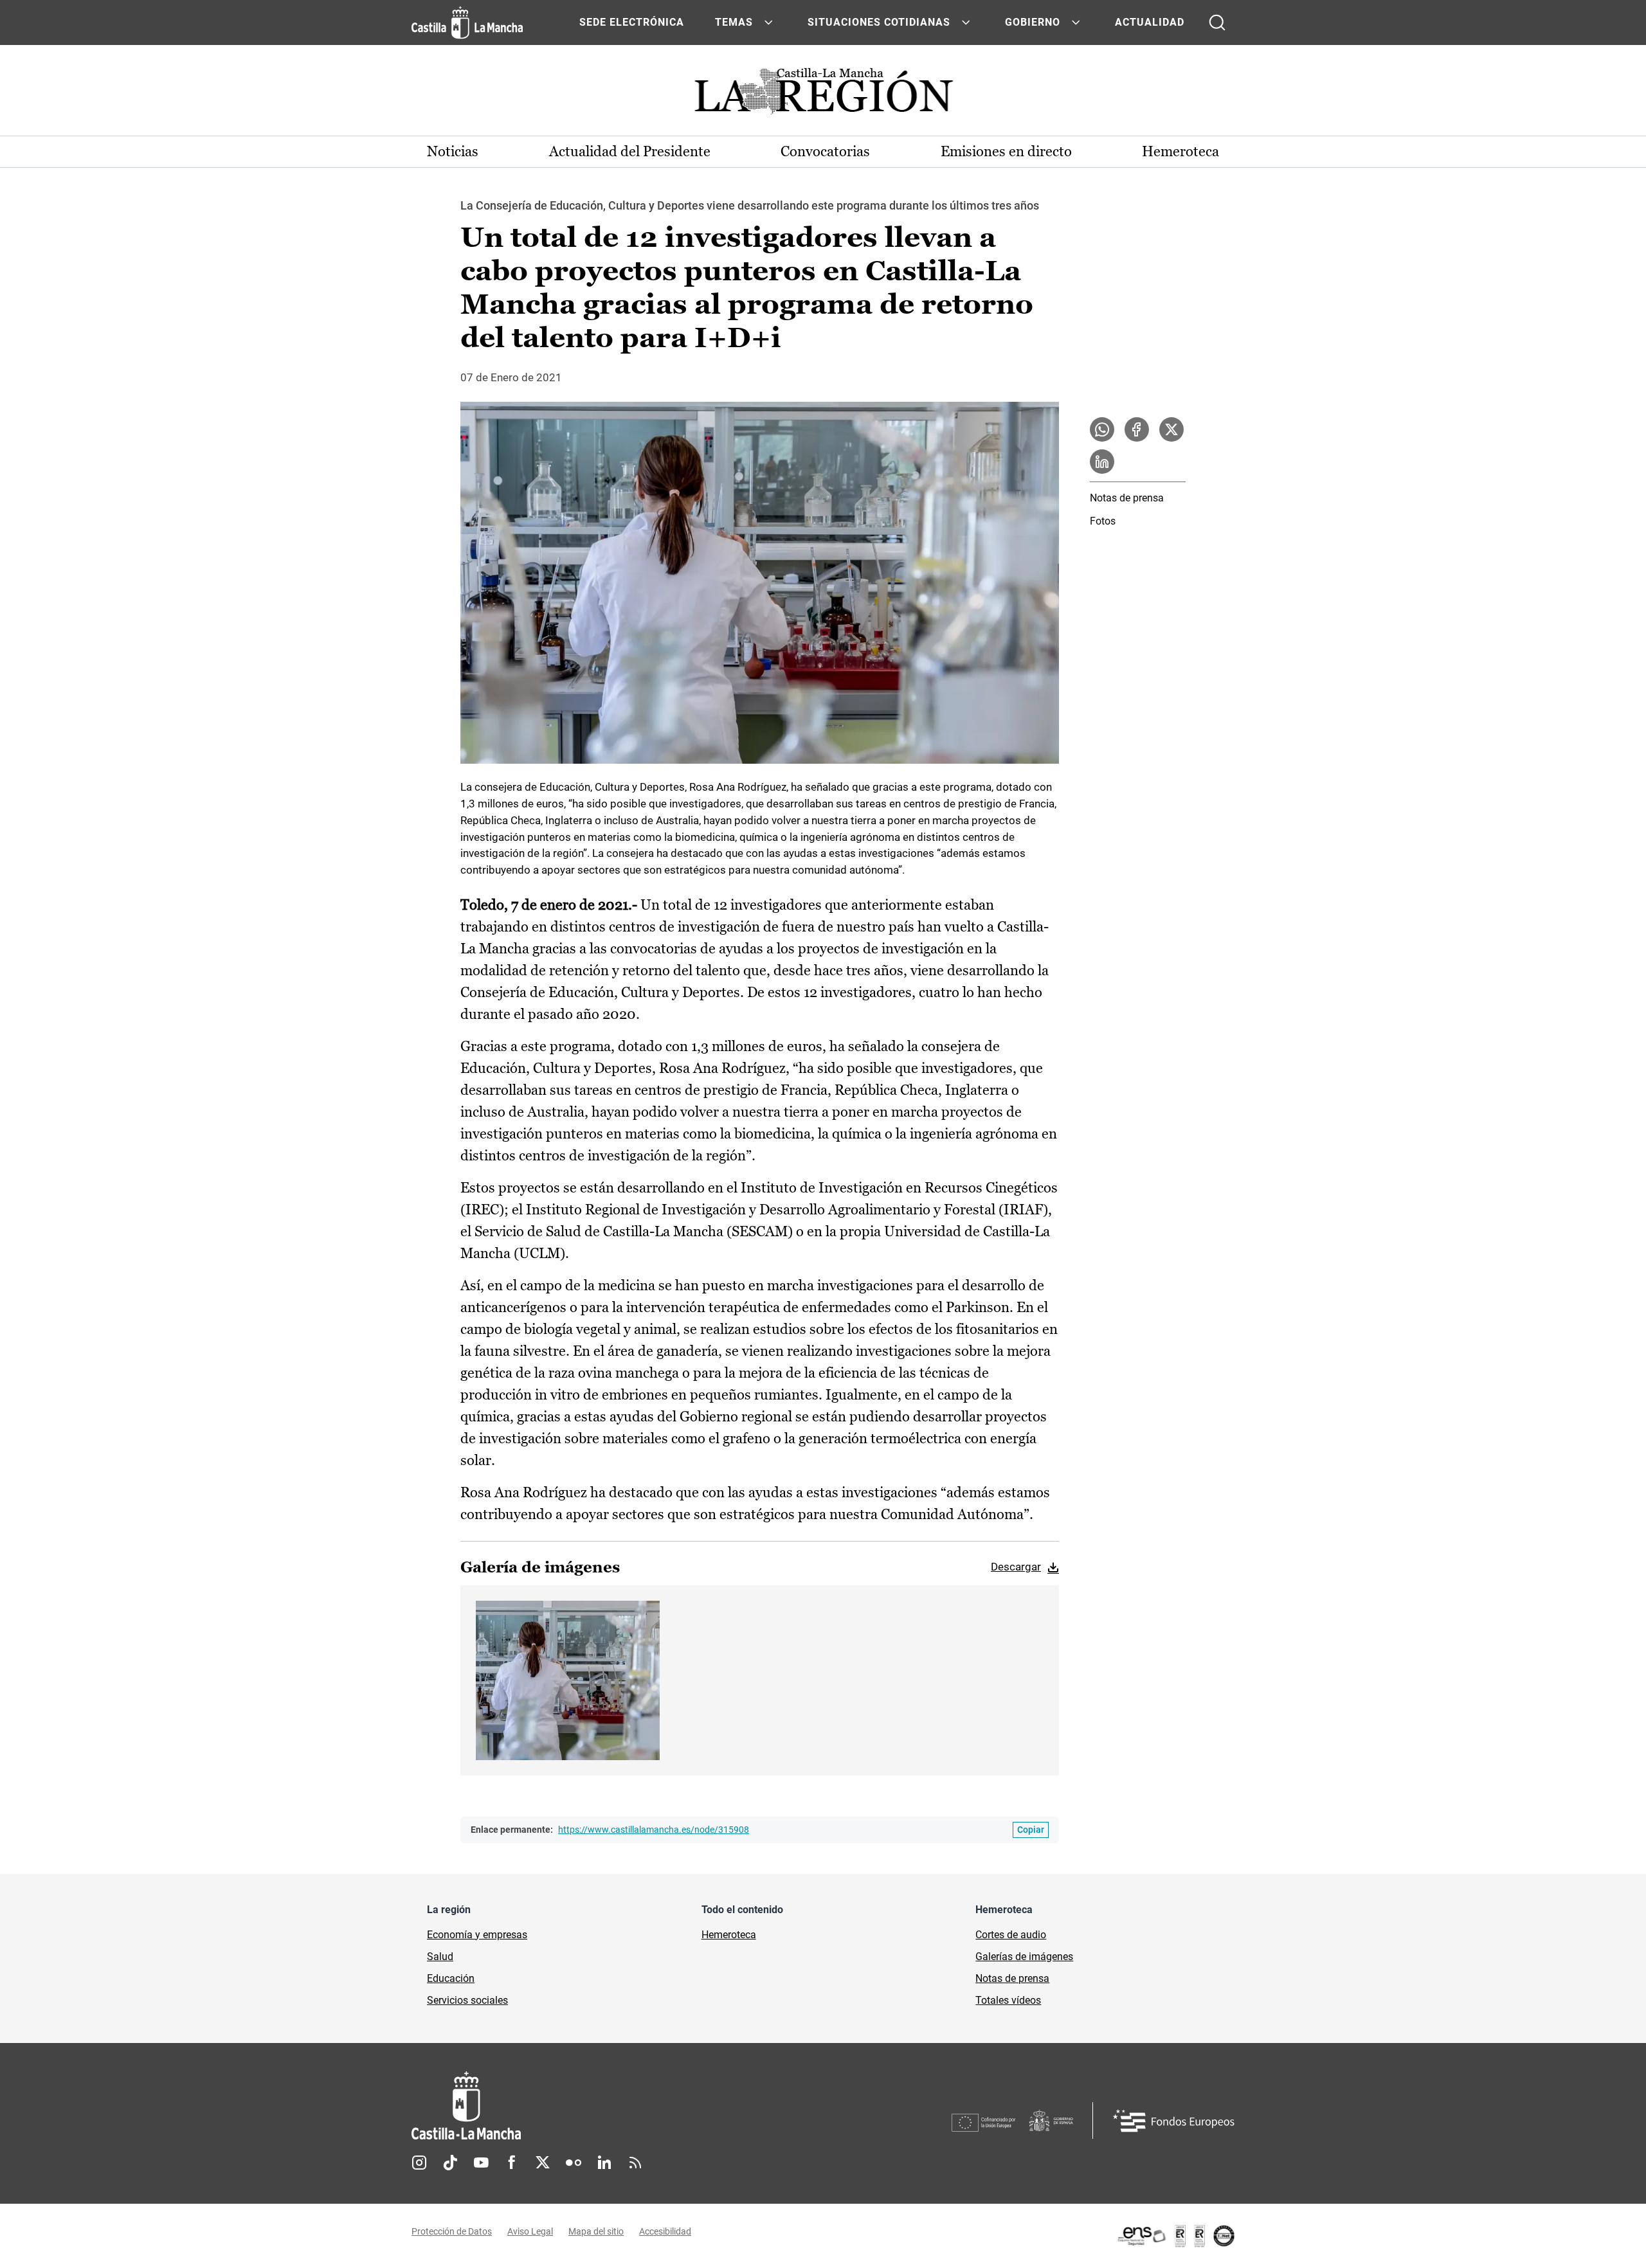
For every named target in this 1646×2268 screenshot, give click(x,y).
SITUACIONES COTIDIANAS (879, 22)
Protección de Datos (452, 2231)
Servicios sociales (467, 2000)
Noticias (453, 151)
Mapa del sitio (596, 2231)
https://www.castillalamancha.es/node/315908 (654, 1830)
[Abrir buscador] (1217, 22)
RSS (635, 2163)
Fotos (1103, 521)
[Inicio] (586, 2106)
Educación (451, 1978)
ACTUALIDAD (1150, 22)
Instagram (419, 2163)
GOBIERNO (1033, 22)
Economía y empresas (477, 1935)
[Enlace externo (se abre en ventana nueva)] (1175, 2236)
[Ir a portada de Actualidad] (823, 95)
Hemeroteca (1180, 151)
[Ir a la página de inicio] (467, 22)
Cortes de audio (1011, 1935)
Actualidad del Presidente (630, 151)
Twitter (543, 2163)
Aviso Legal (530, 2231)
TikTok (450, 2163)
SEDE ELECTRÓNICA (632, 22)
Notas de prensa (1127, 498)
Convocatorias (825, 151)
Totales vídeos (1008, 2000)
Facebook (512, 2163)
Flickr (574, 2163)
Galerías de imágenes (1024, 1957)
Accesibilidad (665, 2231)
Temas (734, 22)
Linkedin (604, 2163)
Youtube (481, 2163)
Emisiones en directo (1006, 151)
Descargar (1016, 1567)
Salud (440, 1957)
